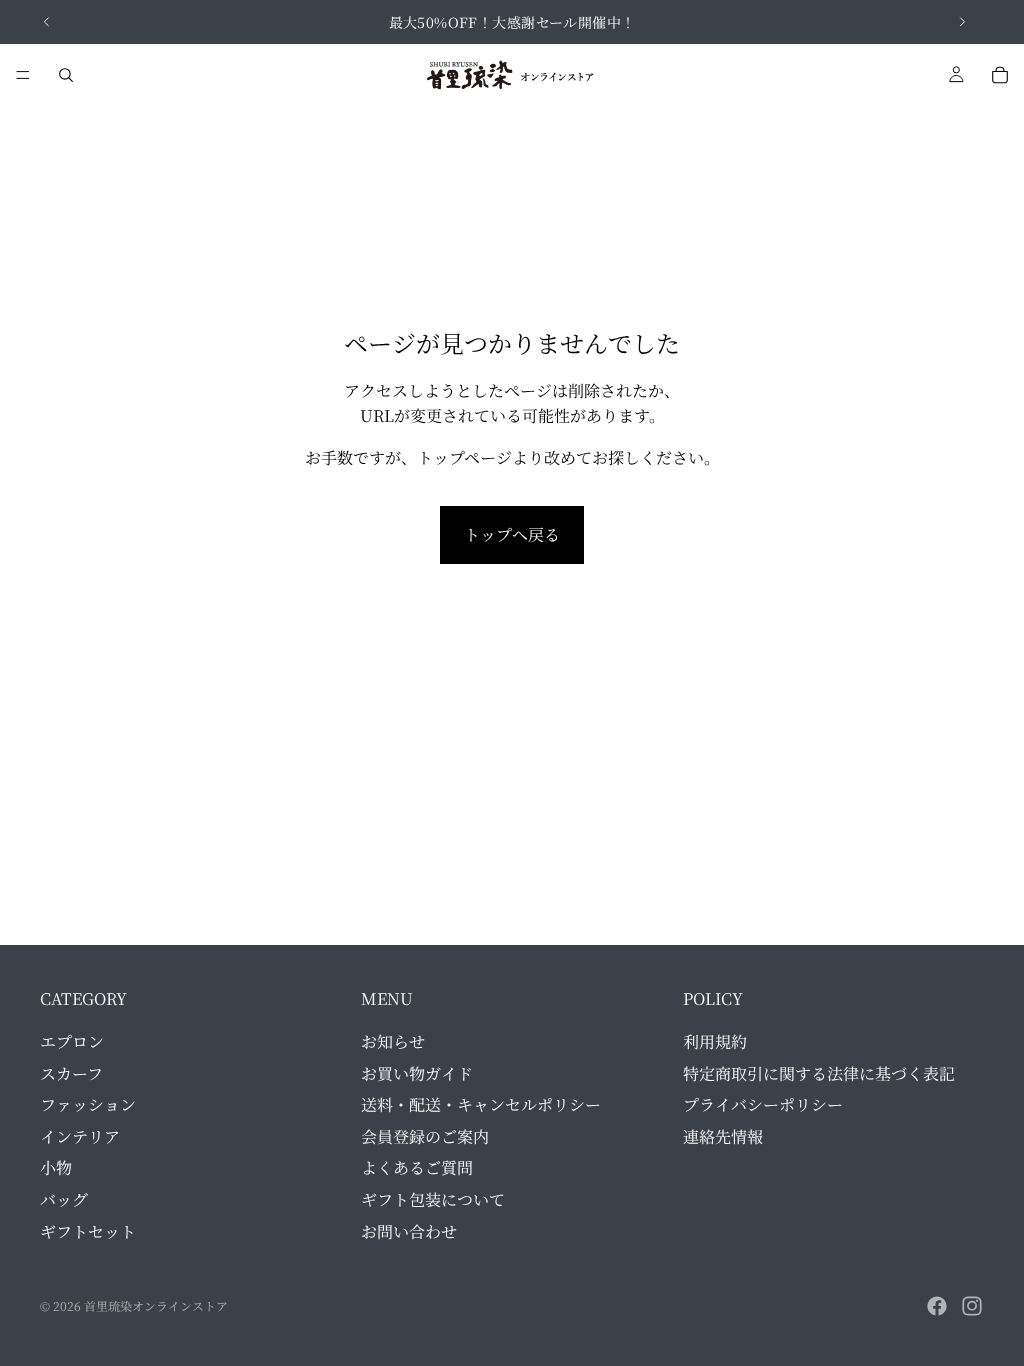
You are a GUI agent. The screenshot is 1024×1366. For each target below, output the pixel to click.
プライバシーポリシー (763, 1104)
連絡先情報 (723, 1136)
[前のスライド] (47, 22)
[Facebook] (937, 1306)
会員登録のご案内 (425, 1136)
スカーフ (71, 1072)
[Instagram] (972, 1306)
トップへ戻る (512, 534)
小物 (56, 1167)
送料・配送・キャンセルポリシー (481, 1104)
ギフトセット (88, 1230)
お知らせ (393, 1041)
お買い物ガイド (417, 1072)
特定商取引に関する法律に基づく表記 (819, 1072)
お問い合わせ (409, 1230)
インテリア (80, 1136)
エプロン (72, 1041)
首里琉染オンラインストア (156, 1305)
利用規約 (715, 1041)
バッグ (64, 1199)
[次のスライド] (962, 22)
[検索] (66, 75)
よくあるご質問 (417, 1167)
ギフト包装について (433, 1199)
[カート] (1000, 75)
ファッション (88, 1104)
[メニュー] (23, 75)
